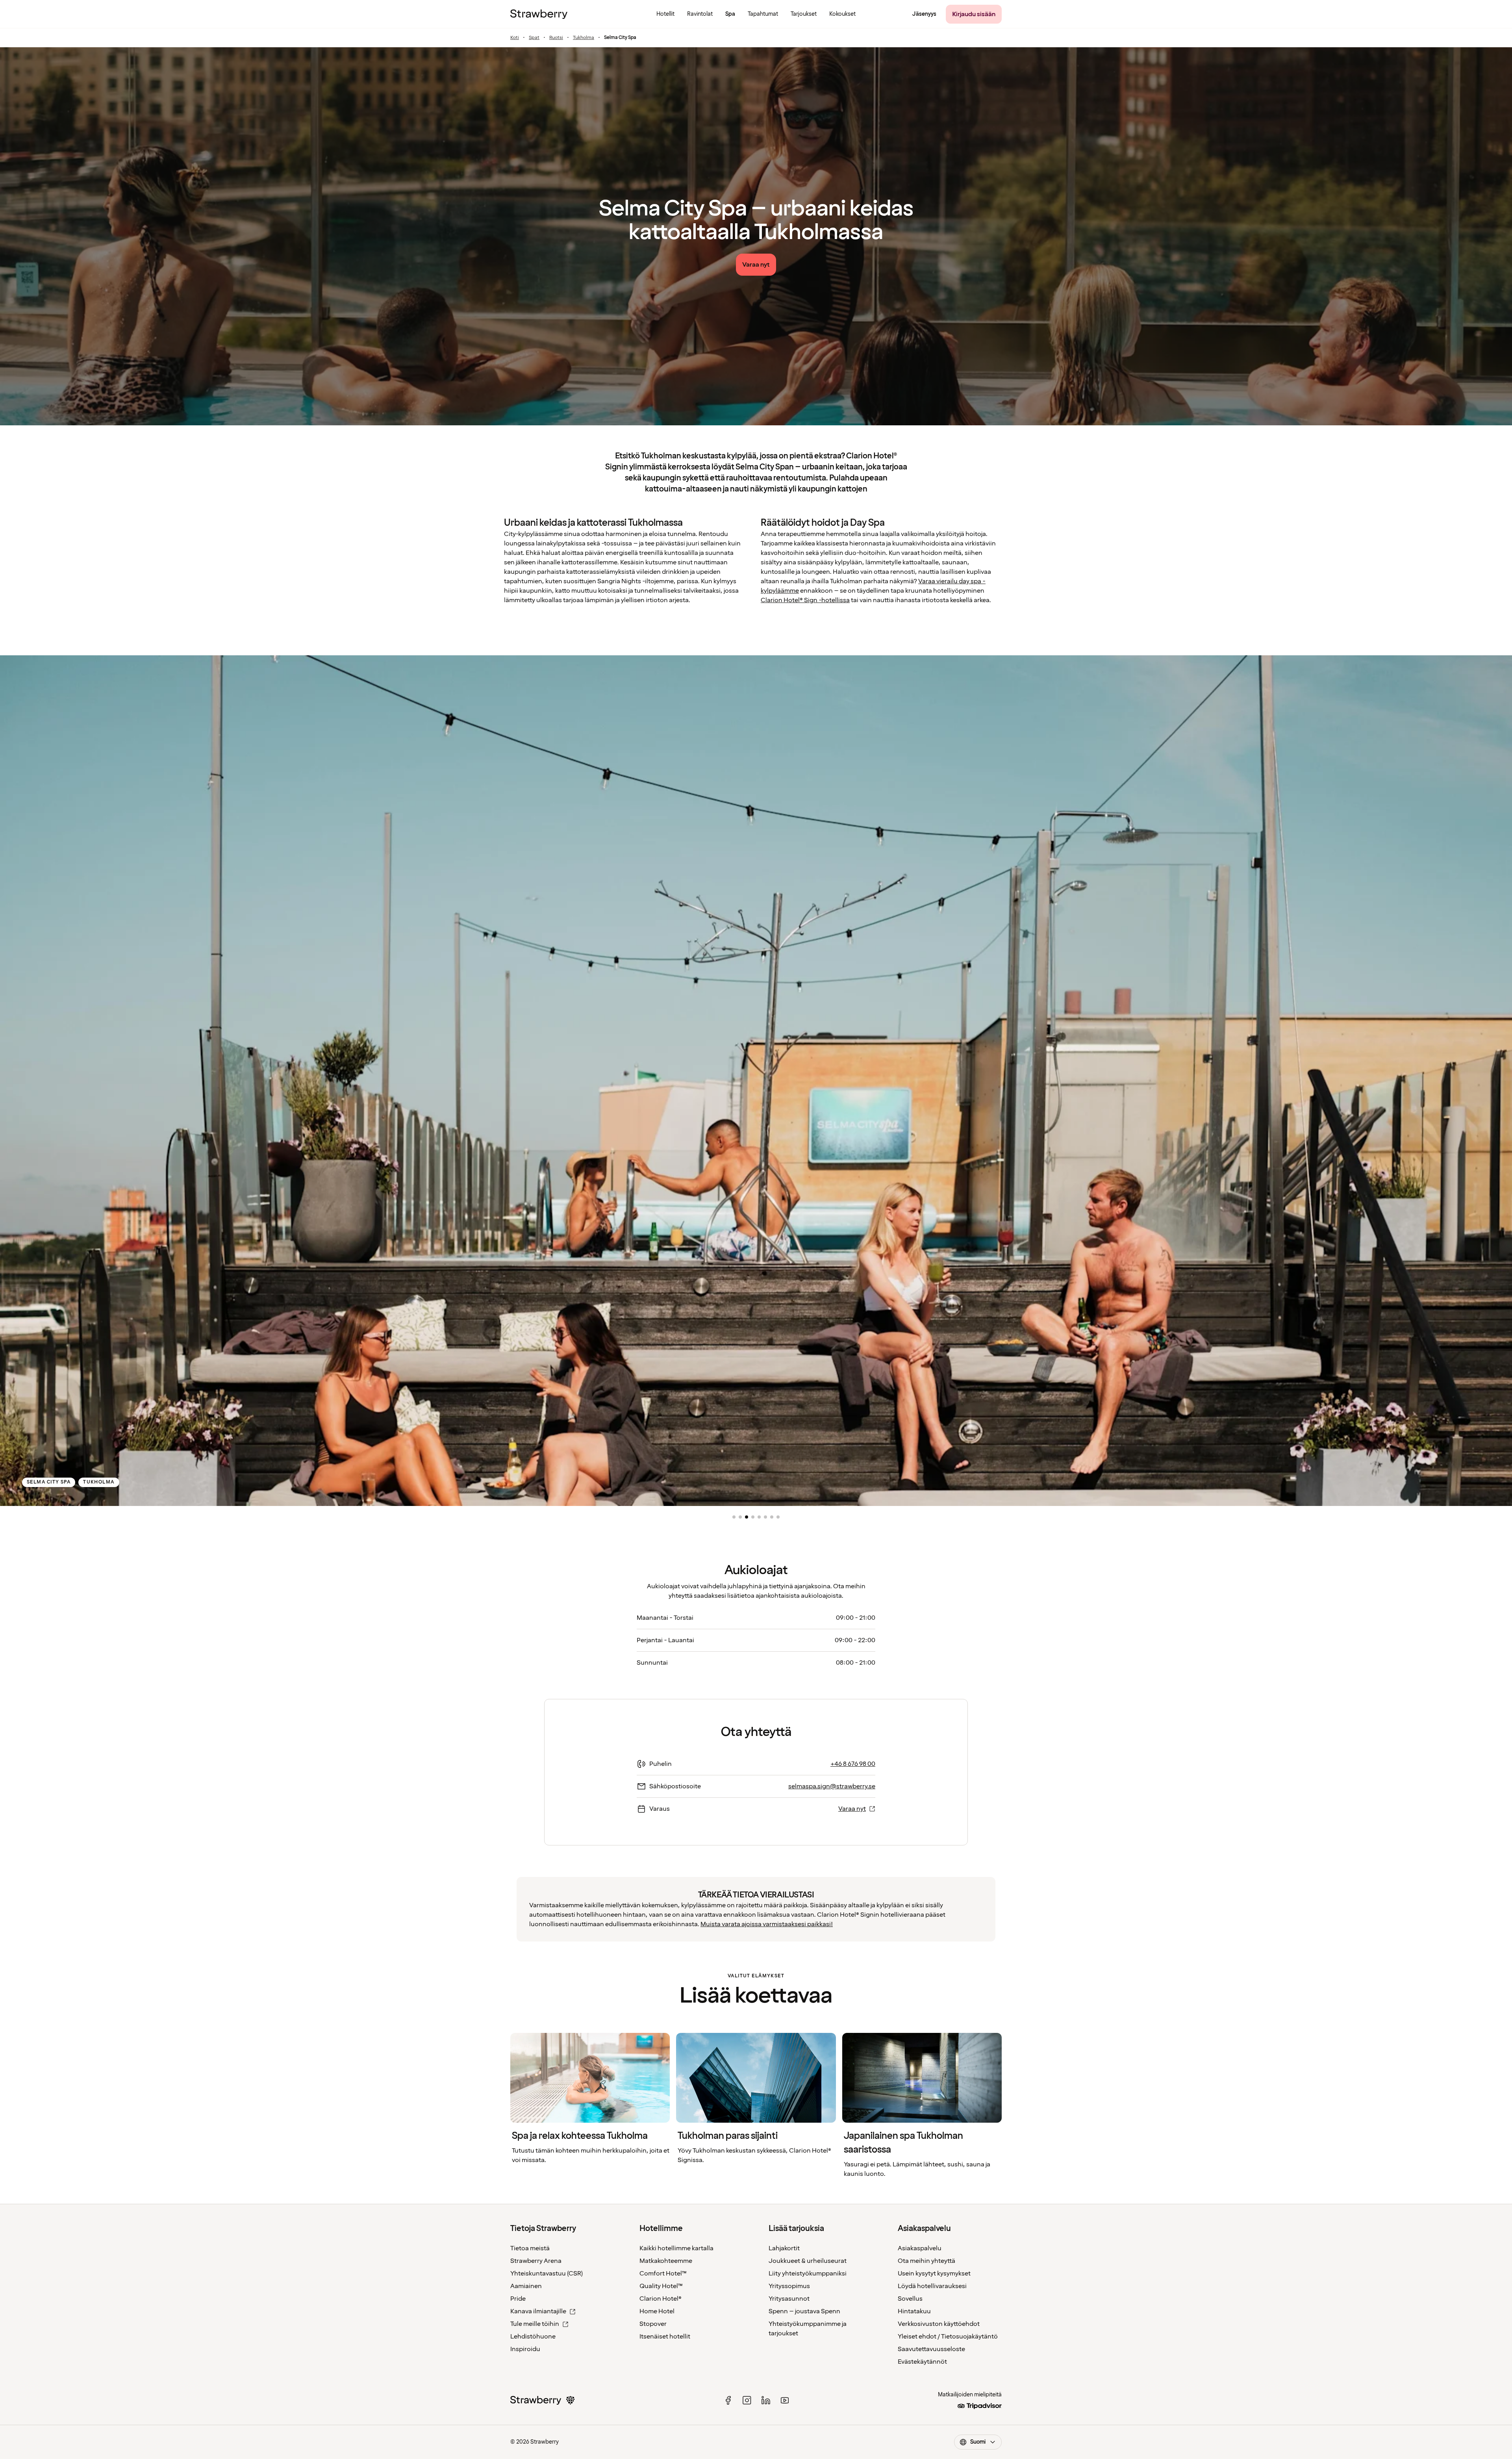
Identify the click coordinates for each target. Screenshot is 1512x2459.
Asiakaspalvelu (920, 2248)
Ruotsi (556, 38)
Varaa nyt (852, 1809)
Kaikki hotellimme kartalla (676, 2248)
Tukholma (584, 38)
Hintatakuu (914, 2311)
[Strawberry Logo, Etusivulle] (539, 14)
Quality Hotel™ (661, 2286)
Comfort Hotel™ (663, 2274)
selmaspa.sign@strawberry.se (832, 1786)
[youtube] (785, 2400)
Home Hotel (657, 2311)
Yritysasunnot (789, 2299)
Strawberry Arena (536, 2261)
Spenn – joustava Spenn (804, 2311)
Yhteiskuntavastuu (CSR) (547, 2274)
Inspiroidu (525, 2349)
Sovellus (910, 2299)
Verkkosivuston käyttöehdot (939, 2324)
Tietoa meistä (530, 2248)
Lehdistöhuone (533, 2337)
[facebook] (728, 2400)
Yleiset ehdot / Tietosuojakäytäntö (948, 2337)
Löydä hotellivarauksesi (932, 2286)
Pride (518, 2299)
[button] (734, 1517)
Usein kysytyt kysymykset (934, 2274)
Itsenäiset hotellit (665, 2337)
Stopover (653, 2324)
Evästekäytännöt (922, 2362)
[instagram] (747, 2400)
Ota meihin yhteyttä (926, 2261)
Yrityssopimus (789, 2286)
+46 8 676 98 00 (853, 1764)
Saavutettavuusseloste (931, 2349)
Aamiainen (526, 2286)
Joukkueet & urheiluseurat (808, 2261)
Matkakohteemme (666, 2261)
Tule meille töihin (535, 2324)
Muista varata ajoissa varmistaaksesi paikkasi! (767, 1924)
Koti (515, 38)
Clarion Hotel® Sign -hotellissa (805, 600)
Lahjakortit (784, 2248)
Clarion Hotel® (661, 2299)
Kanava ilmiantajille (538, 2311)
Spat (534, 38)
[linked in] (766, 2400)
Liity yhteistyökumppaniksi (808, 2274)
